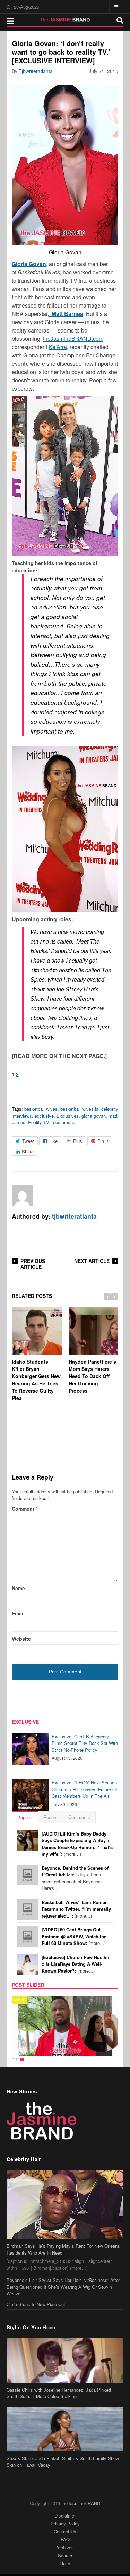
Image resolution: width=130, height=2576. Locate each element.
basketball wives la (79, 1109)
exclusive (44, 1116)
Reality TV (38, 1122)
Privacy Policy (65, 2524)
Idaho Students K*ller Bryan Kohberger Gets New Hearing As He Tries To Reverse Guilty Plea (36, 1380)
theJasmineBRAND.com (73, 339)
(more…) (77, 1844)
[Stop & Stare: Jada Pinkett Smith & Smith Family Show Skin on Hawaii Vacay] (65, 2429)
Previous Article (33, 1264)
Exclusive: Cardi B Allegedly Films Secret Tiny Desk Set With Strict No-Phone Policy (85, 1743)
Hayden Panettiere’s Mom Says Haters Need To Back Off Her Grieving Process (92, 1376)
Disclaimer (65, 2516)
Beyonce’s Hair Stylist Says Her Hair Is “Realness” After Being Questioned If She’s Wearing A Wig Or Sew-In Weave (63, 2287)
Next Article (92, 1261)
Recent (50, 1817)
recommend (63, 1122)
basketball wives (41, 1109)
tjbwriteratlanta (36, 71)
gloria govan (94, 1116)
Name (18, 1588)
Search (65, 2555)
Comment (25, 1509)
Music (20, 2000)
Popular (25, 1817)
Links (65, 2563)
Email (18, 1613)
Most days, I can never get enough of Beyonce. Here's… (75, 1878)
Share (28, 1151)
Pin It (103, 1141)
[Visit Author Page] (22, 1196)
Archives (65, 2547)
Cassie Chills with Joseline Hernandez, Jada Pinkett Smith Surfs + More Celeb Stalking (59, 2393)
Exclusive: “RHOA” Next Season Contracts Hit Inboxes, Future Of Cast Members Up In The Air (84, 1789)
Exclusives (68, 1116)
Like (53, 1141)
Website (21, 1639)
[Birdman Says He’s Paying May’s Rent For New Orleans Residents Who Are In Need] (65, 2204)
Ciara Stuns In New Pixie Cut (36, 2304)
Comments (79, 1817)
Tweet (28, 1141)
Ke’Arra (58, 347)
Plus (78, 1141)
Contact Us (65, 2532)
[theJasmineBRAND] (65, 20)
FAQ (65, 2539)
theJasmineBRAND (81, 2503)
